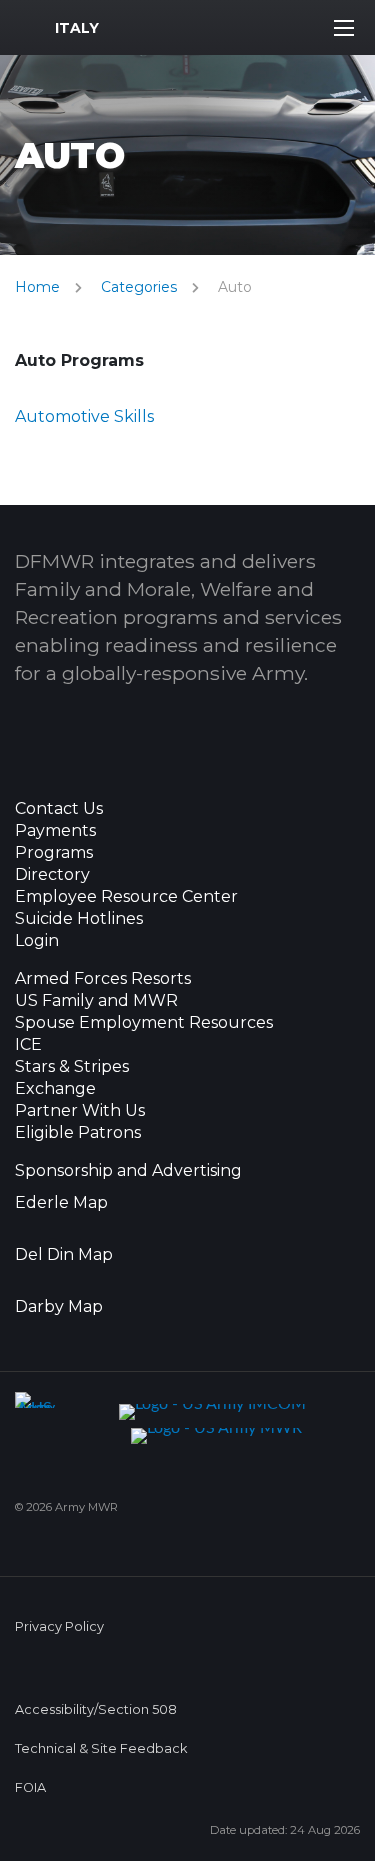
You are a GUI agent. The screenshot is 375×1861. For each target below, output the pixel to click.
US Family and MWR (96, 1001)
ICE (28, 1045)
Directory (52, 875)
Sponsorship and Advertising (128, 1171)
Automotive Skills (84, 416)
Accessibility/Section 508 (96, 1709)
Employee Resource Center (126, 897)
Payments (55, 831)
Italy (77, 28)
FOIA (30, 1787)
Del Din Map (64, 1255)
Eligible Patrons (78, 1133)
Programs (54, 853)
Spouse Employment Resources (144, 1023)
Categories (139, 287)
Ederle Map (61, 1203)
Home (37, 287)
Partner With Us (80, 1111)
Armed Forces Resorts (103, 979)
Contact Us (59, 809)
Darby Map (59, 1307)
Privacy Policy (59, 1626)
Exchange (55, 1089)
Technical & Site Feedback (101, 1748)
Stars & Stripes (72, 1067)
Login (37, 941)
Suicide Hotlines (79, 919)
